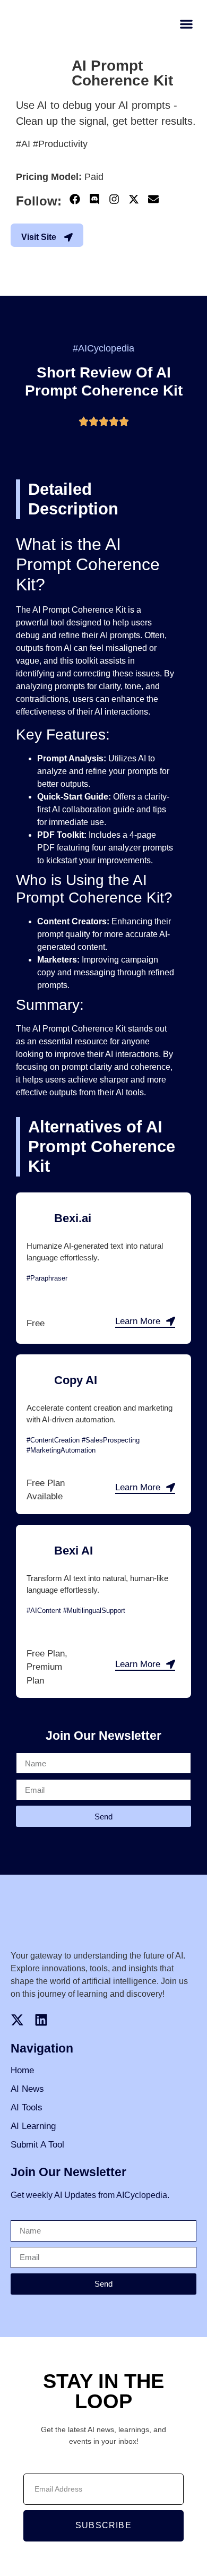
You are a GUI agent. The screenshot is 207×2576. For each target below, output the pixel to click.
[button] (186, 24)
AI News (27, 2089)
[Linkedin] (41, 2020)
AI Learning (33, 2126)
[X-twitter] (134, 199)
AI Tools (27, 2107)
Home (22, 2070)
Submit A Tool (37, 2145)
